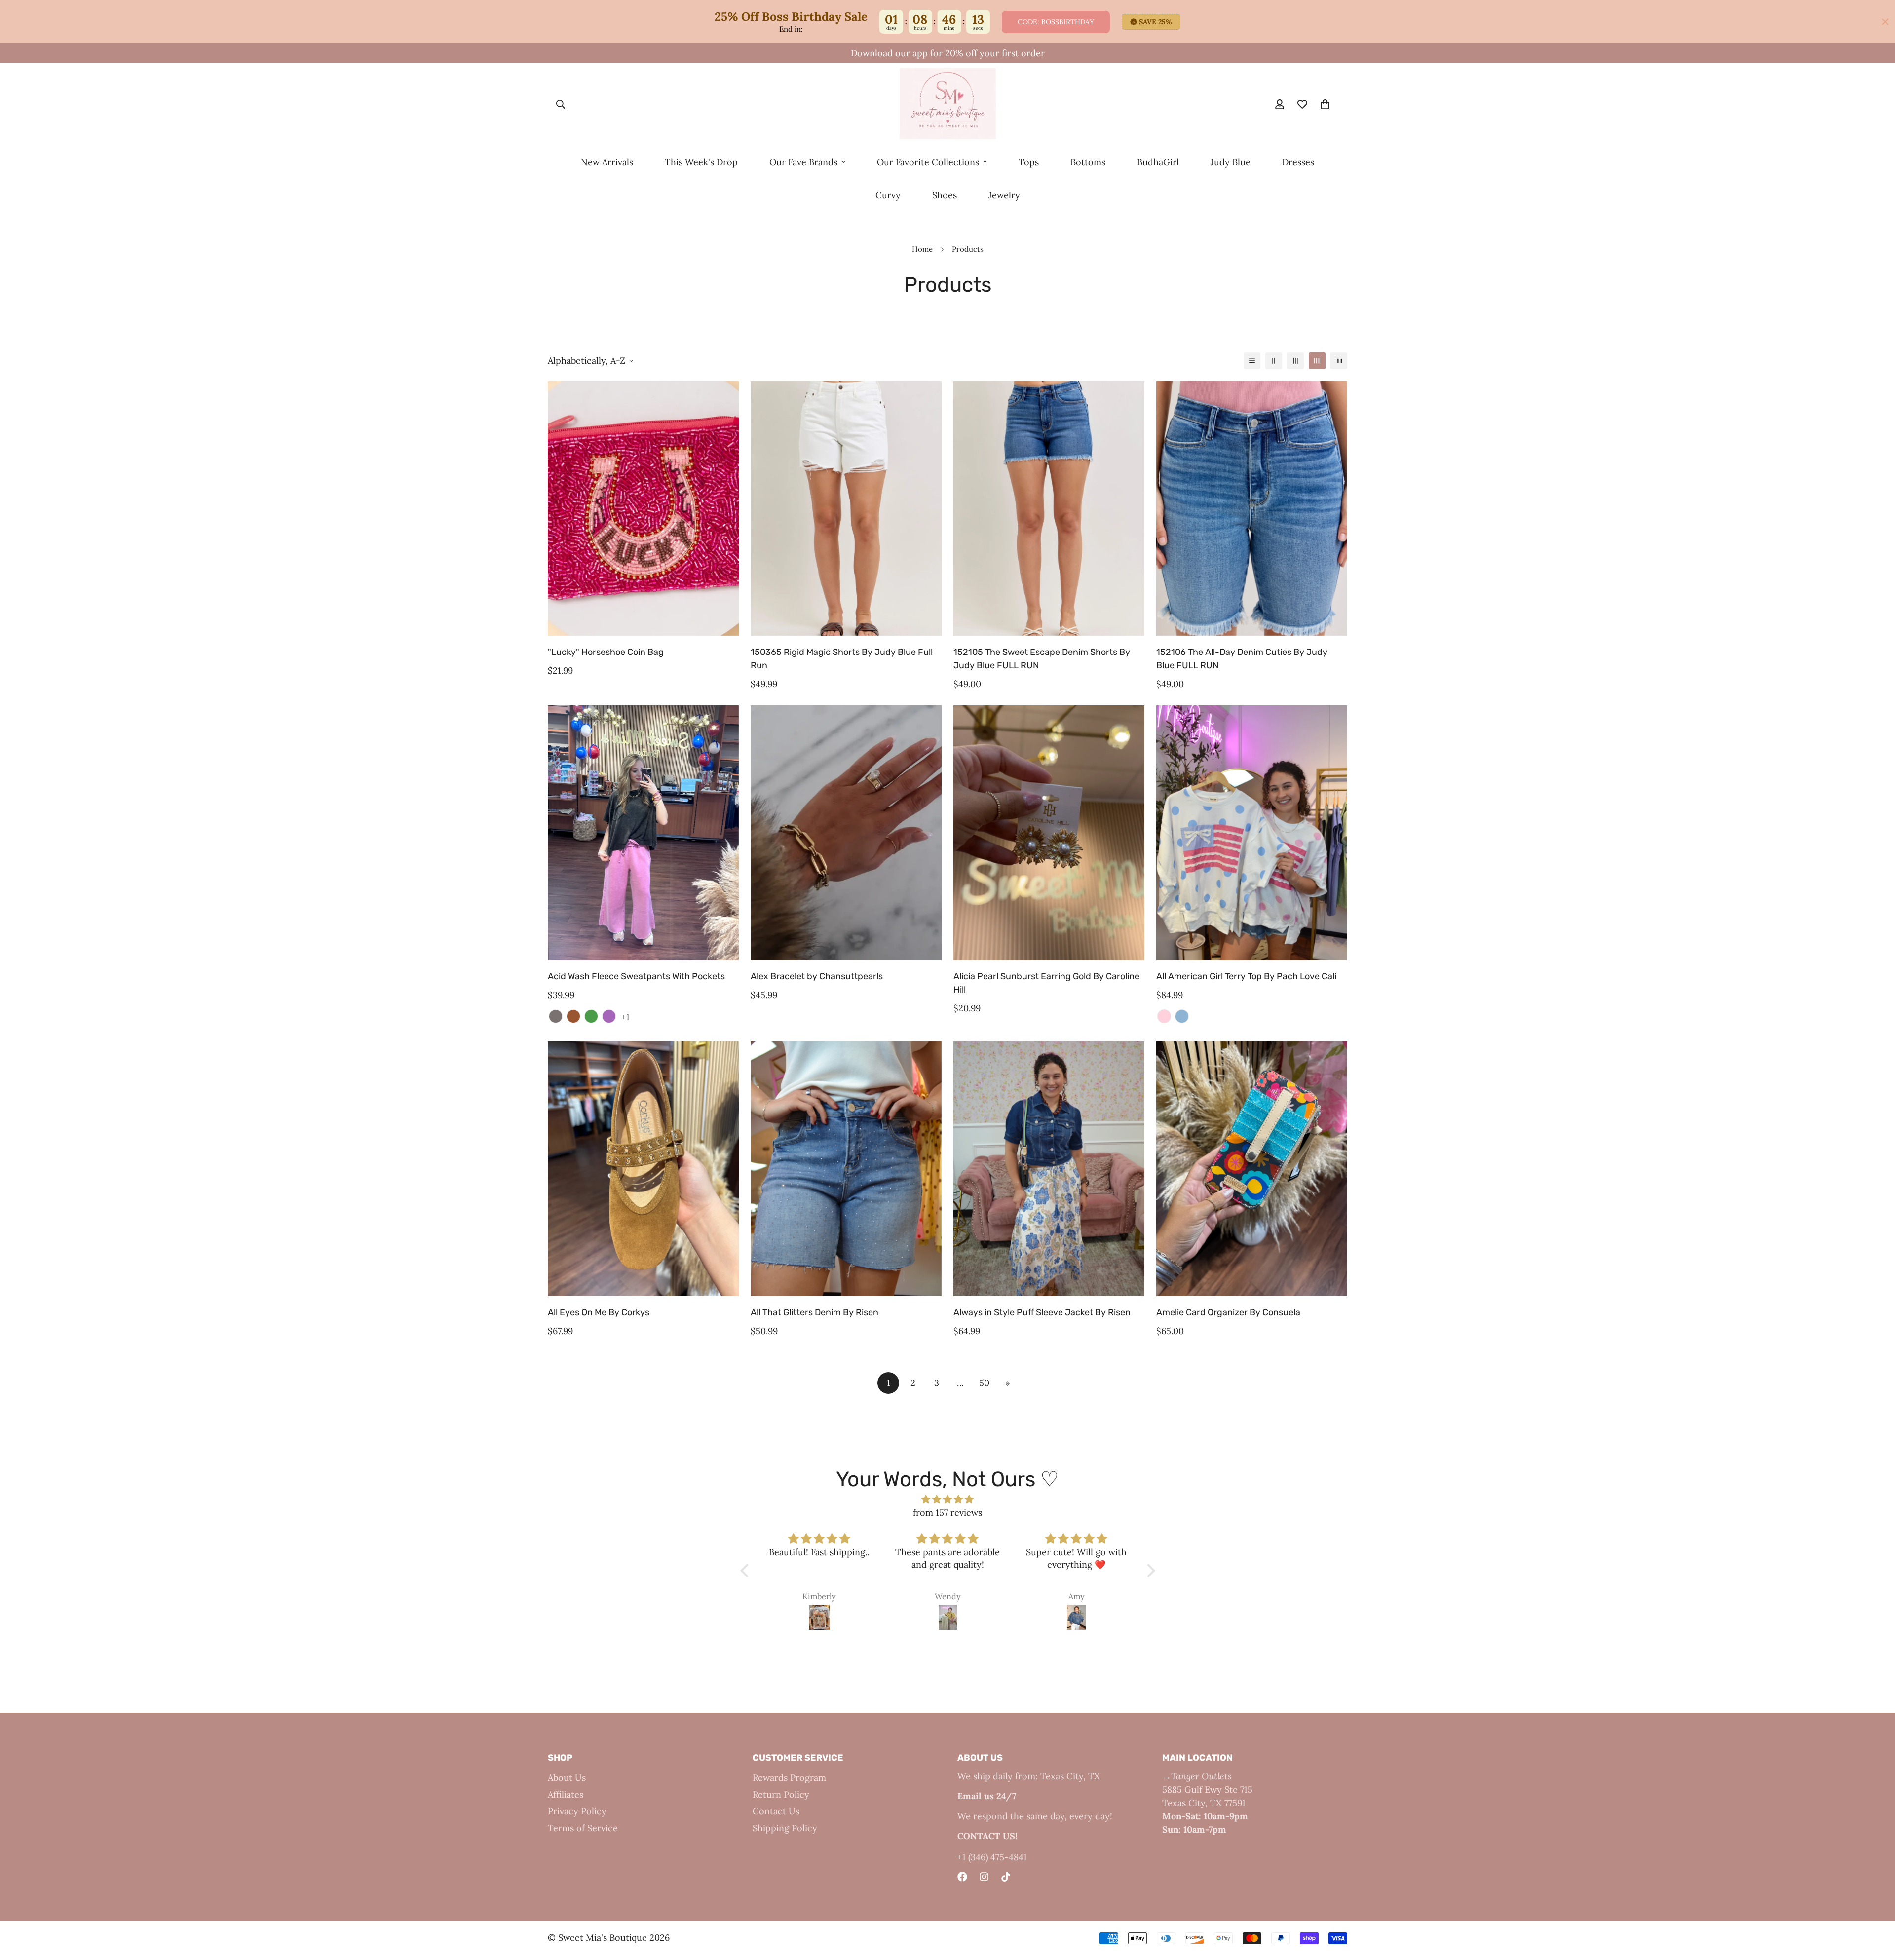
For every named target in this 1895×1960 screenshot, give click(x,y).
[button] (747, 1570)
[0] (1325, 105)
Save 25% (1156, 22)
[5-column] (1339, 361)
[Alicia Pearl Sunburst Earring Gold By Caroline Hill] (1049, 833)
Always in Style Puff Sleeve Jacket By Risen (1042, 1312)
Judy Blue (1231, 162)
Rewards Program (789, 1778)
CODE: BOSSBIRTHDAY (1056, 22)
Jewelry (1004, 195)
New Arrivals (607, 162)
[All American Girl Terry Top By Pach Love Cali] (1252, 833)
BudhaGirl (1158, 162)
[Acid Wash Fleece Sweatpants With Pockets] (643, 833)
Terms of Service (583, 1828)
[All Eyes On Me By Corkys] (643, 1169)
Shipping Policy (785, 1828)
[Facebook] (962, 1877)
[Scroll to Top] (1876, 1906)
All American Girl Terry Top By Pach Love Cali (1246, 976)
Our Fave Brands (803, 162)
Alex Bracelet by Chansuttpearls (817, 976)
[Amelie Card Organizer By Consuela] (1252, 1169)
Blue (1182, 1016)
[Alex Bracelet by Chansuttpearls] (846, 833)
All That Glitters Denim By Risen (815, 1312)
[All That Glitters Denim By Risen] (846, 1169)
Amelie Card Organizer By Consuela (1228, 1312)
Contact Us (776, 1811)
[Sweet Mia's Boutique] (948, 104)
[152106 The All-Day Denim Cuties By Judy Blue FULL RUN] (1252, 508)
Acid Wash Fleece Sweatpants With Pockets (636, 976)
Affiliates (566, 1794)
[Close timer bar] (1885, 22)
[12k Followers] (984, 1877)
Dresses (1298, 162)
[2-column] (1274, 361)
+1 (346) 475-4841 (992, 1857)
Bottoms (1088, 162)
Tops (1029, 162)
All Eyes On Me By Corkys (599, 1312)
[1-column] (1252, 361)
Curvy (888, 195)
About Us (567, 1778)
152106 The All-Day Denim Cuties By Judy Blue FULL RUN (1242, 659)
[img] (948, 1499)
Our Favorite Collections (928, 162)
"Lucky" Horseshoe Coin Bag (606, 652)
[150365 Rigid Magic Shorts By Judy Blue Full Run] (846, 508)
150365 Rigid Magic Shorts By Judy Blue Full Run (842, 659)
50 (984, 1383)
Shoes (945, 195)
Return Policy (781, 1794)
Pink (1164, 1016)
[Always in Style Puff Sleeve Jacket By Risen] (1049, 1169)
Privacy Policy (577, 1811)
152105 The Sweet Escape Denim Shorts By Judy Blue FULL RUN (1042, 659)
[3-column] (1295, 361)
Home (922, 249)
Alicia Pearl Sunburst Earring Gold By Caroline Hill (1046, 983)
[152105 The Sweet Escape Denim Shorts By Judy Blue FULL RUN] (1049, 508)
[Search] (561, 105)
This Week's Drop (701, 162)
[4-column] (1317, 361)
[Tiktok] (1006, 1877)
